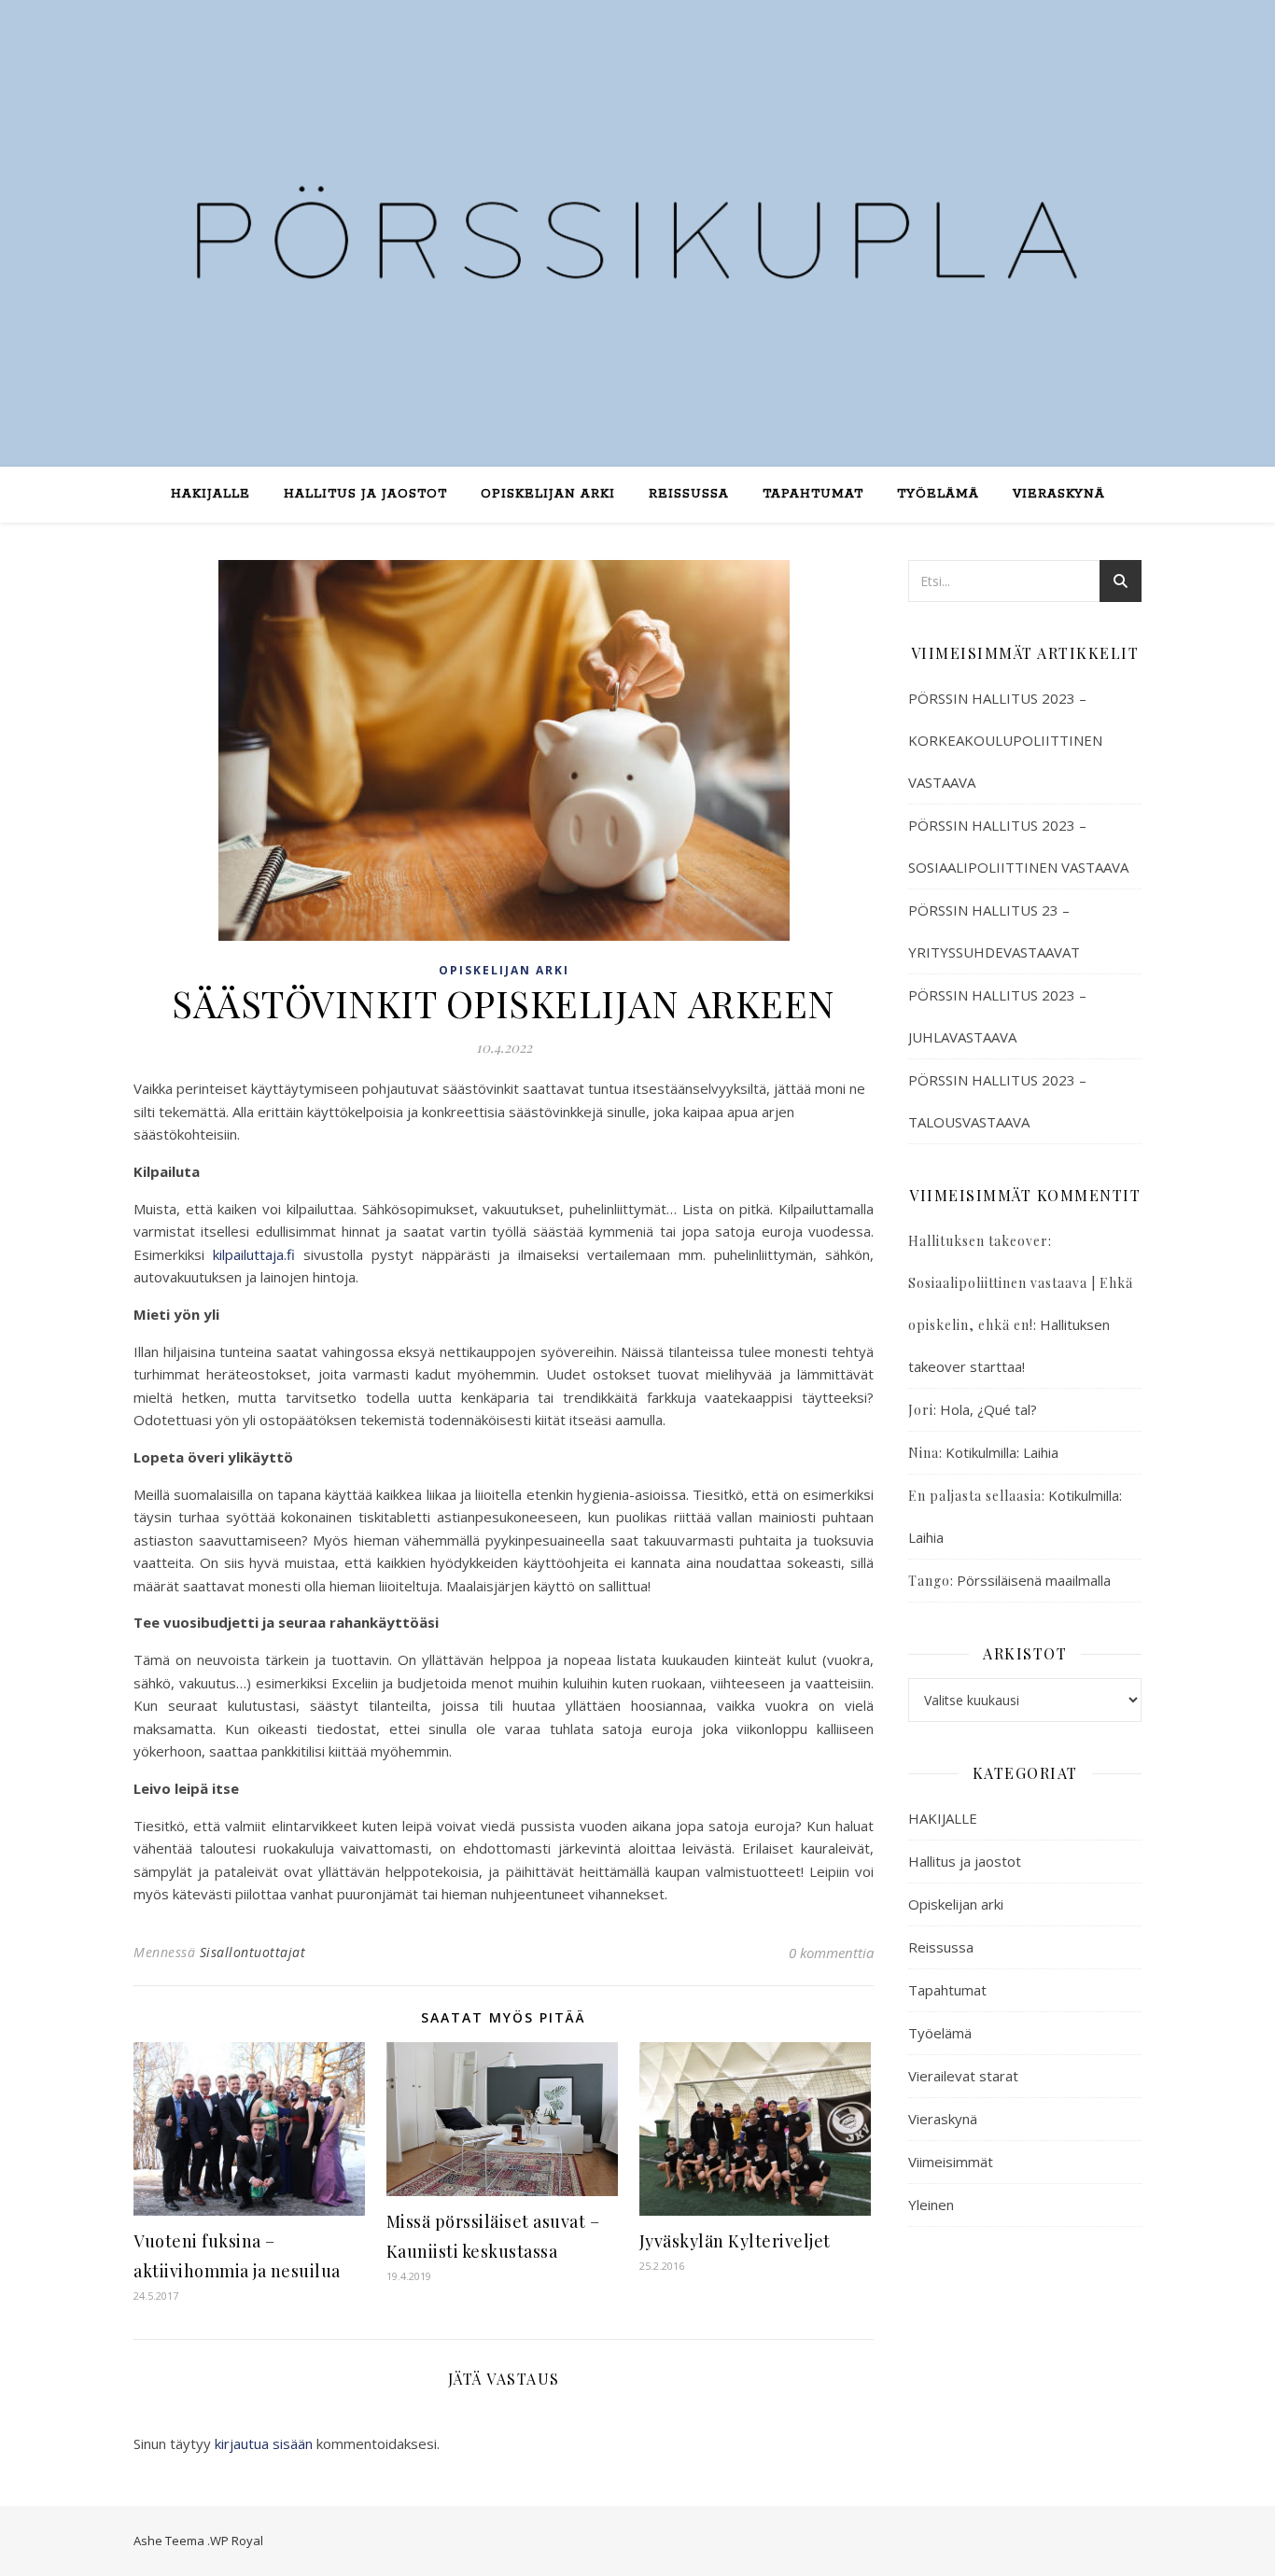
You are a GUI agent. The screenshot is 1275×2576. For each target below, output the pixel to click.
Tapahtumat (813, 494)
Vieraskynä (1059, 494)
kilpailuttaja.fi (258, 1254)
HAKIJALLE (943, 1818)
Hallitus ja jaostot (365, 494)
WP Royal (237, 2541)
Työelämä (938, 494)
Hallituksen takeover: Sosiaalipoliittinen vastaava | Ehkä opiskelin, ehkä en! (1021, 1283)
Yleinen (931, 2205)
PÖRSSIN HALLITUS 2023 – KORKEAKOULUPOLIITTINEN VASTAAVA (1005, 740)
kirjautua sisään (264, 2443)
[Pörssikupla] (637, 222)
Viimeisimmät (951, 2162)
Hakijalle (210, 494)
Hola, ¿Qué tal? (988, 1409)
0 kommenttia (831, 1953)
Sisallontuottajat (253, 1952)
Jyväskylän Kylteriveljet (735, 2241)
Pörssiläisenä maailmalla (1034, 1580)
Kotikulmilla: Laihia (1002, 1452)
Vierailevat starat (963, 2076)
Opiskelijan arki (548, 494)
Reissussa (689, 494)
